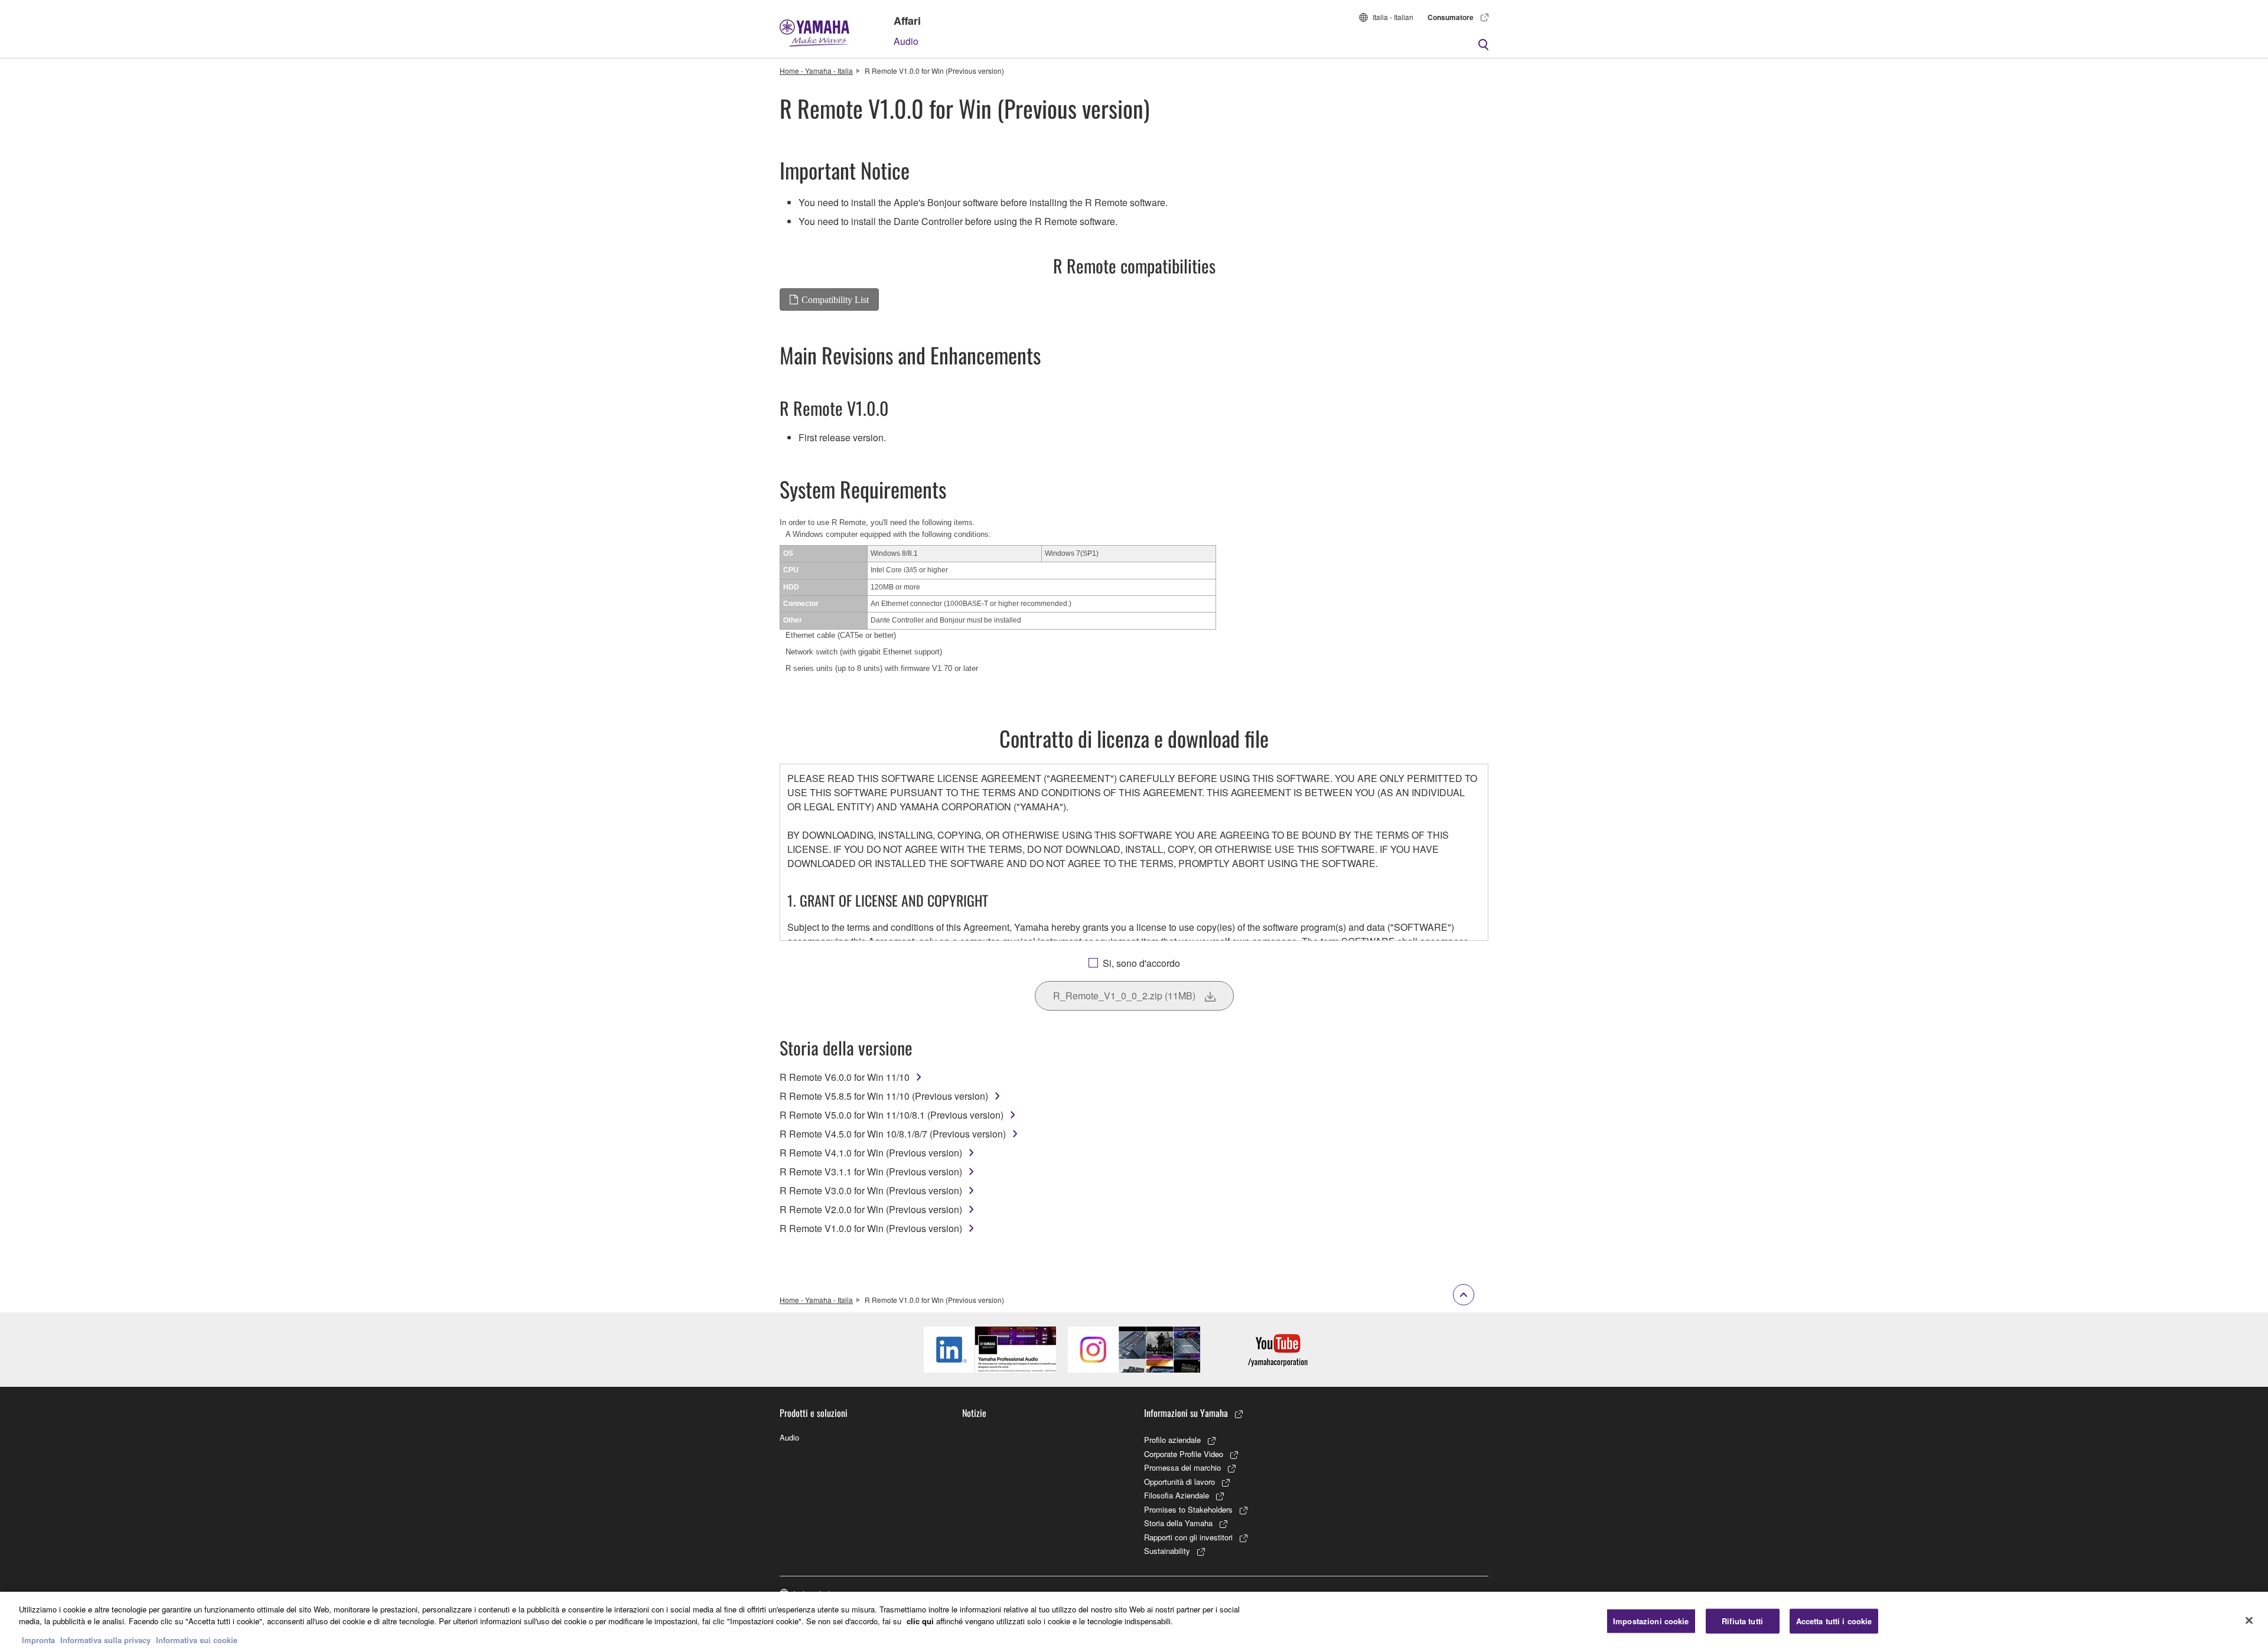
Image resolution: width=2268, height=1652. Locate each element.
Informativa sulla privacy (105, 1640)
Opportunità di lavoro (1179, 1482)
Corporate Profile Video (1184, 1454)
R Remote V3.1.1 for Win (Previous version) (871, 1172)
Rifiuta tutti (1742, 1621)
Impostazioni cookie (1651, 1621)
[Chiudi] (2249, 1621)
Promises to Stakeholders (1188, 1509)
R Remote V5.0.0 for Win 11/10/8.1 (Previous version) (892, 1115)
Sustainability (1167, 1551)
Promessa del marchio (1182, 1467)
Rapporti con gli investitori (1188, 1537)
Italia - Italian (1393, 17)
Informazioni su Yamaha (1186, 1413)
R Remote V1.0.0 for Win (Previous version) (871, 1228)
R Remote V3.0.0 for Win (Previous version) (871, 1190)
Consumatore (1451, 17)
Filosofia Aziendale (1177, 1495)
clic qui (920, 1621)
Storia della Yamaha (1178, 1523)
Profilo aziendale (1172, 1440)
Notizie (974, 1413)
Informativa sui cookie (197, 1640)
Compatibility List (835, 299)
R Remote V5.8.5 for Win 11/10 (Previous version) (884, 1096)
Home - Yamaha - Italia (816, 71)
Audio (906, 41)
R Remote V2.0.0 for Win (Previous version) (871, 1209)
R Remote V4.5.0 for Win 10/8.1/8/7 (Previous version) (893, 1134)
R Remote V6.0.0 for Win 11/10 (845, 1077)
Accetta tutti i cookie (1834, 1621)
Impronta (38, 1640)
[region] (1134, 1622)
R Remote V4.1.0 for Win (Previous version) (871, 1153)
